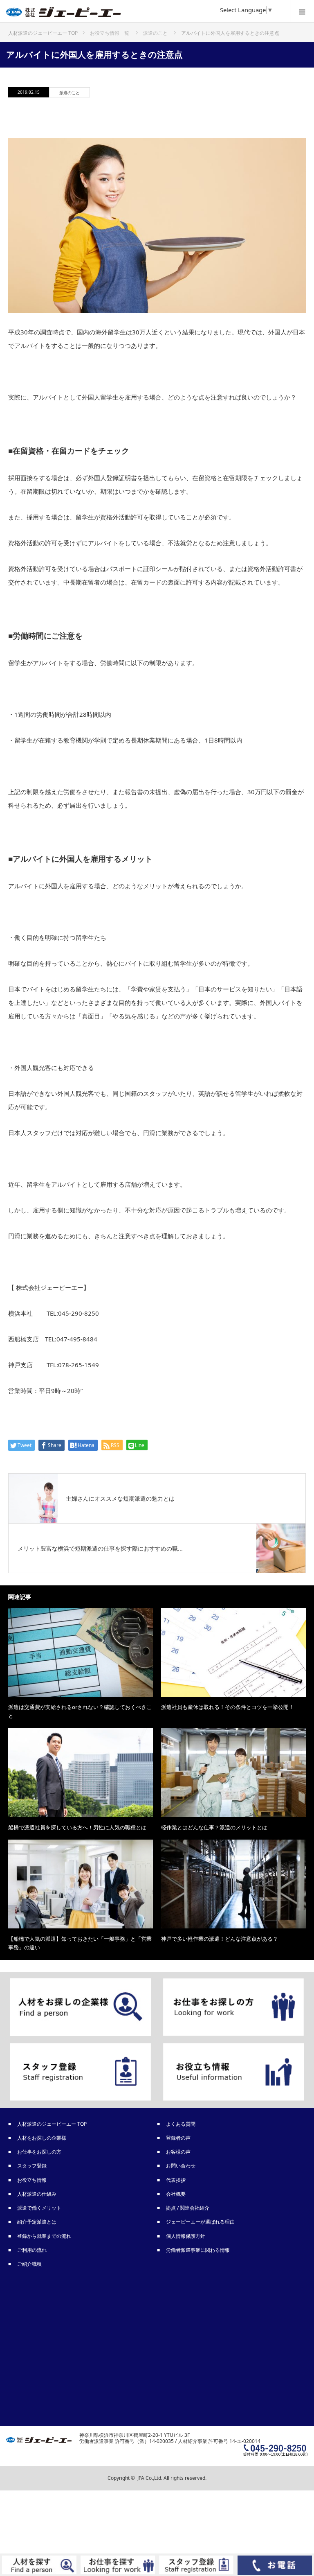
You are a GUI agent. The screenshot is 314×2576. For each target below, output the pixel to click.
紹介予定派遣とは (37, 2222)
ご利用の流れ (32, 2250)
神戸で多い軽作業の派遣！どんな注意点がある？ (220, 1939)
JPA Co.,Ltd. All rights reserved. (172, 2478)
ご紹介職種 (30, 2264)
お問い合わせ (181, 2166)
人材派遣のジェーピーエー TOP (52, 2124)
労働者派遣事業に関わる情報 (198, 2250)
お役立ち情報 (32, 2180)
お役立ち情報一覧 (110, 33)
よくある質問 (181, 2124)
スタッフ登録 (32, 2166)
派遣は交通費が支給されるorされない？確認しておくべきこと (80, 1711)
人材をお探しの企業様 (42, 2138)
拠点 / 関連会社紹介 (188, 2208)
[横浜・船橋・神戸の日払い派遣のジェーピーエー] (145, 14)
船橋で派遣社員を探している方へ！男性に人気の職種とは (77, 1827)
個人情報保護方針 (186, 2236)
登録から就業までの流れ (45, 2236)
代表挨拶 (176, 2180)
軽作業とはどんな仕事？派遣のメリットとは (214, 1827)
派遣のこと (70, 93)
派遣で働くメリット (40, 2208)
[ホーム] (43, 30)
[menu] (302, 11)
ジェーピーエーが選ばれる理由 (201, 2222)
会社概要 (176, 2194)
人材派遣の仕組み (37, 2194)
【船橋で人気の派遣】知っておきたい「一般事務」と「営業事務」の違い (80, 1943)
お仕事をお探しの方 (40, 2152)
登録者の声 (179, 2138)
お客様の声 (179, 2152)
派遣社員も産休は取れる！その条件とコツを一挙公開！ (228, 1707)
